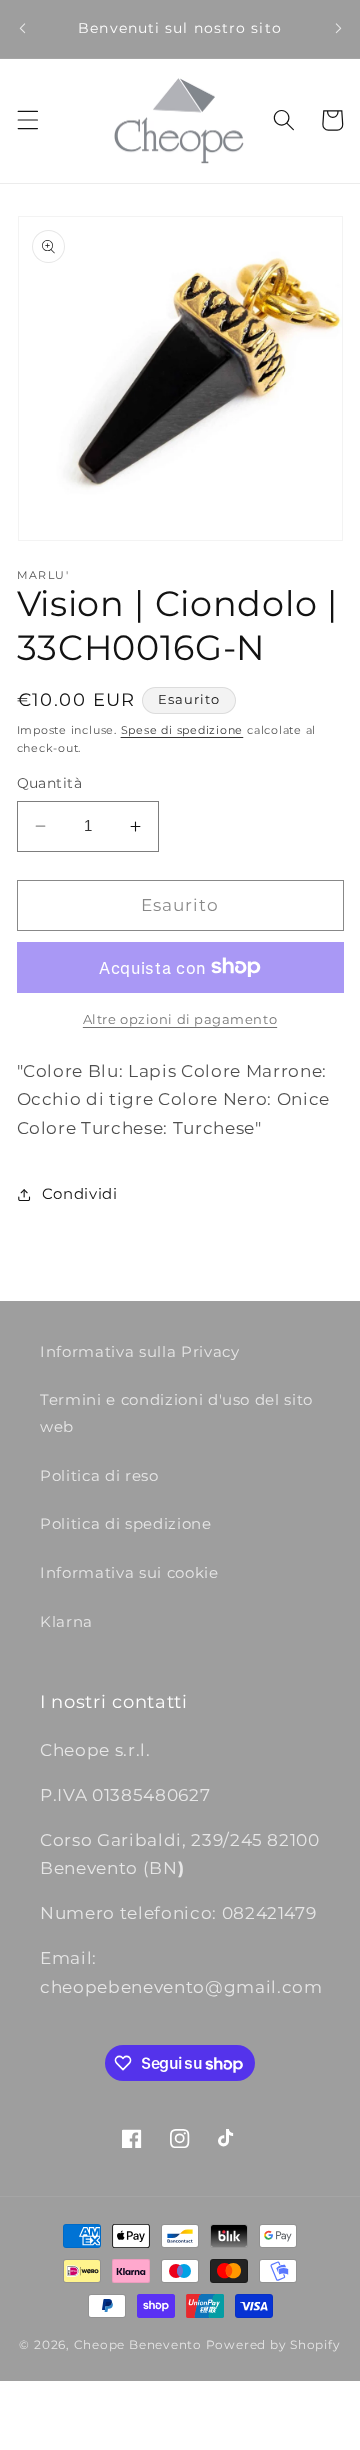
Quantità (50, 783)
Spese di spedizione (182, 730)
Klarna (66, 1621)
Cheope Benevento (138, 2344)
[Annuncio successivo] (338, 29)
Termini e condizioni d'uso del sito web (176, 1413)
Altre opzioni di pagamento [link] (180, 1019)
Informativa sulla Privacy (140, 1351)
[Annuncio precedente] (22, 29)
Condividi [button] (80, 1193)
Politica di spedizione (126, 1523)
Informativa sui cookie (129, 1572)
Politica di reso (99, 1475)
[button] (27, 120)
